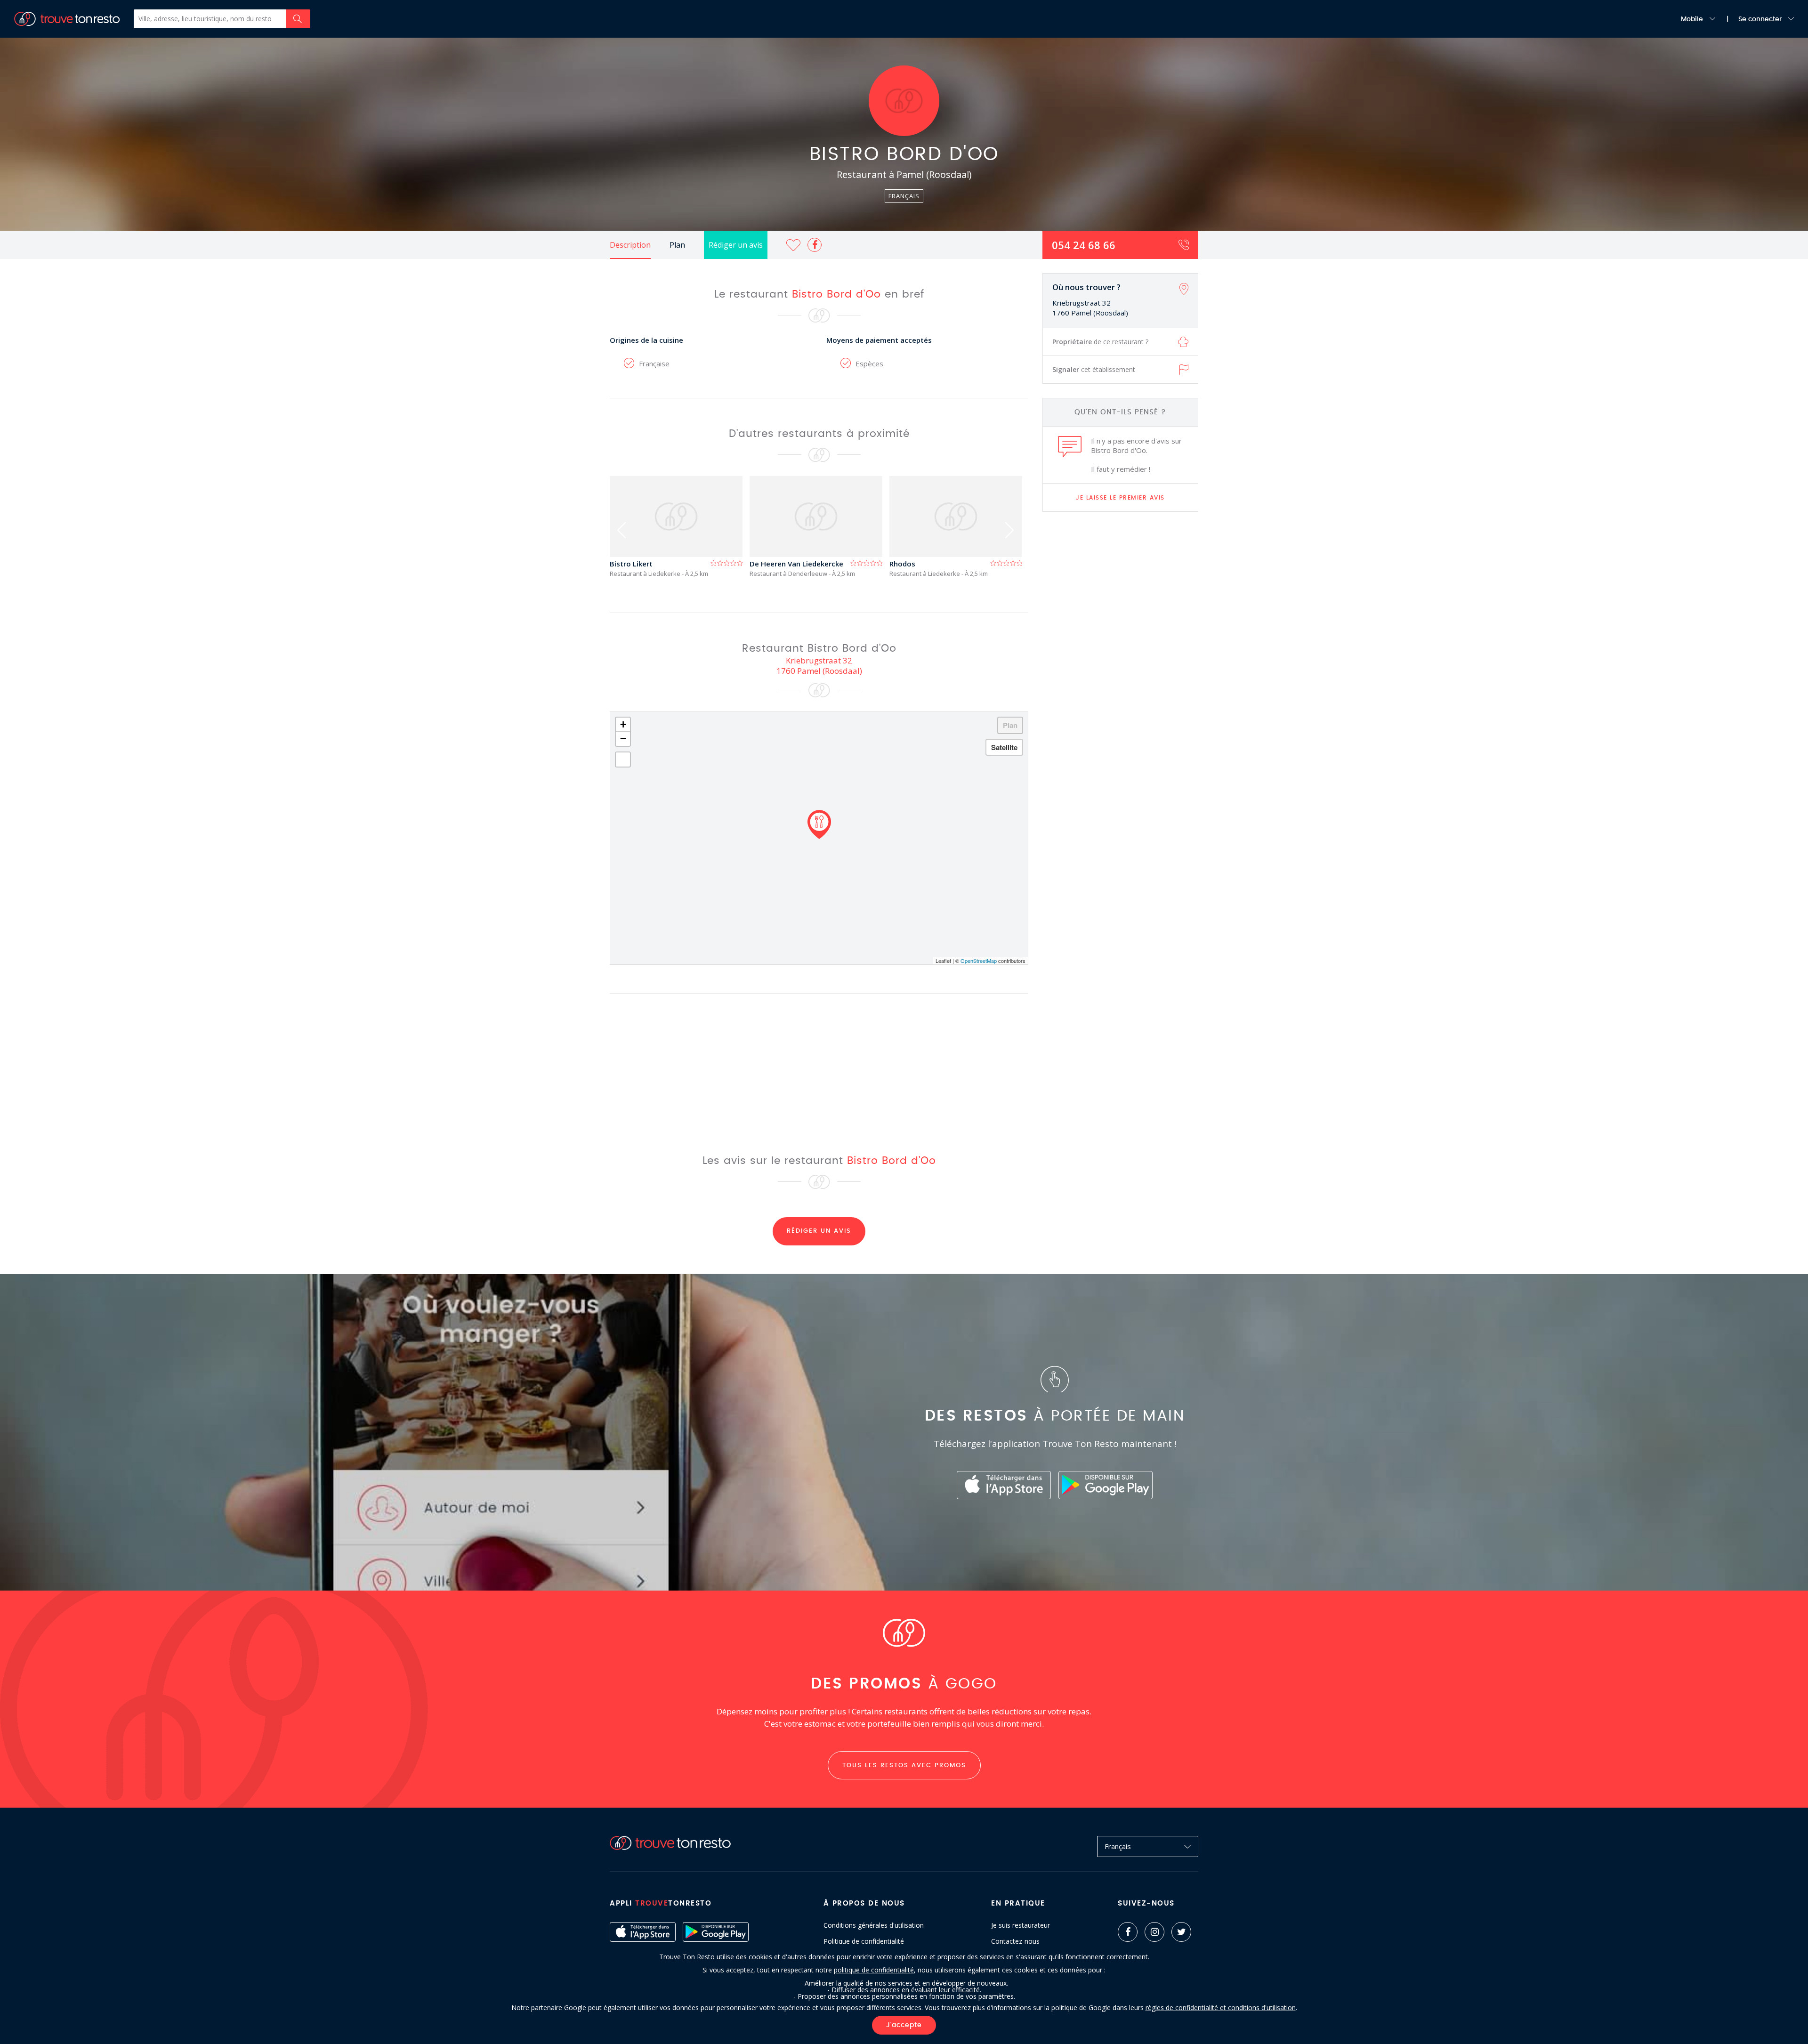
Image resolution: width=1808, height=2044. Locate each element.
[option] (680, 527)
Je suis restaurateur (1021, 1925)
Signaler (1094, 369)
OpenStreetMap (979, 961)
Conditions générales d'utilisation (874, 1925)
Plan (677, 245)
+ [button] (623, 724)
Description (630, 245)
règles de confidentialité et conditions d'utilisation (1221, 2008)
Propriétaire (1100, 342)
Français (1118, 1846)
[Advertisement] (1121, 667)
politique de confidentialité (874, 1970)
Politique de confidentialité (864, 1941)
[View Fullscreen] (623, 759)
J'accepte (904, 2025)
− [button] (623, 739)
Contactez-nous (1015, 1941)
